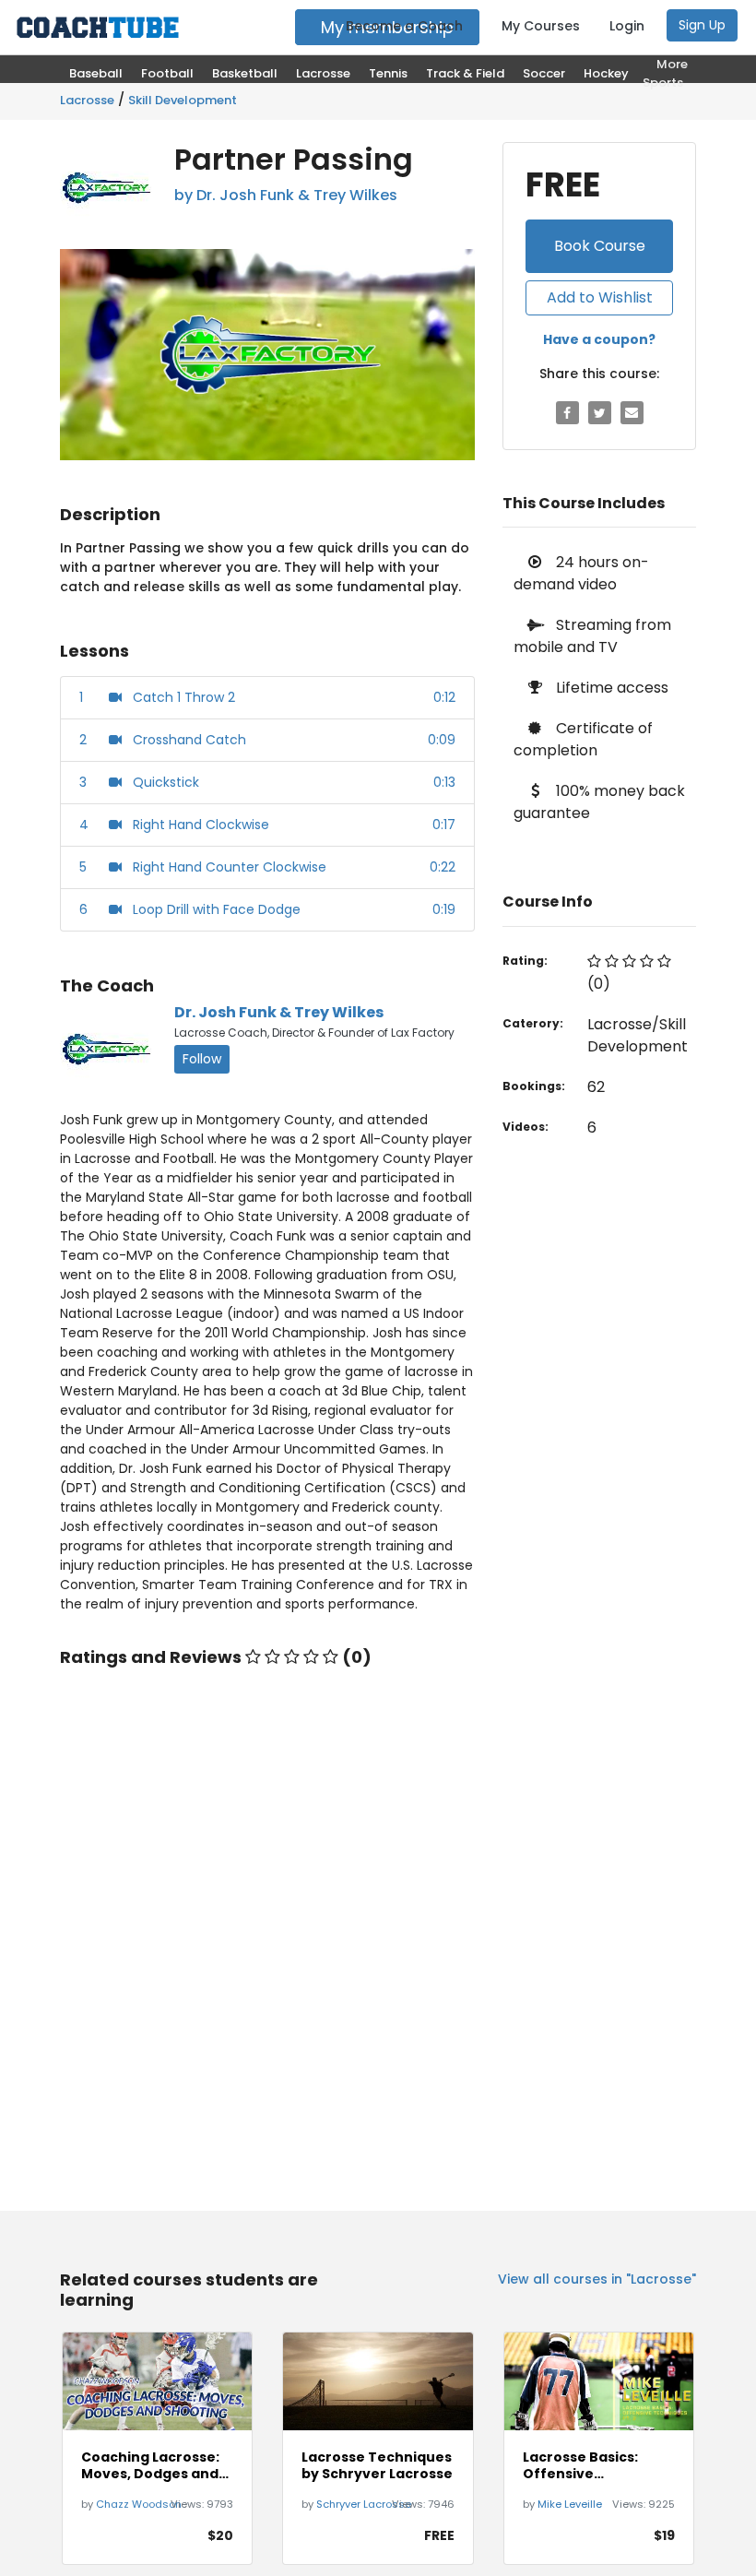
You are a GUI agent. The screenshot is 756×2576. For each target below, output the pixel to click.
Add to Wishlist (600, 297)
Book (600, 246)
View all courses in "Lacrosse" (597, 2279)
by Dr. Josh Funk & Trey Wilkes (286, 195)
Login (627, 26)
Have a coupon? (599, 339)
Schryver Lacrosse (364, 2504)
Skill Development (183, 100)
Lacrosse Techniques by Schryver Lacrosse (377, 2465)
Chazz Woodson (139, 2504)
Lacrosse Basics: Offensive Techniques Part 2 (587, 2465)
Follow (202, 1059)
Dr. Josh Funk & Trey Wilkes (279, 1012)
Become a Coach (404, 26)
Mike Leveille (570, 2504)
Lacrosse (87, 100)
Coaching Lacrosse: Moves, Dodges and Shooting (150, 2465)
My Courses (541, 26)
